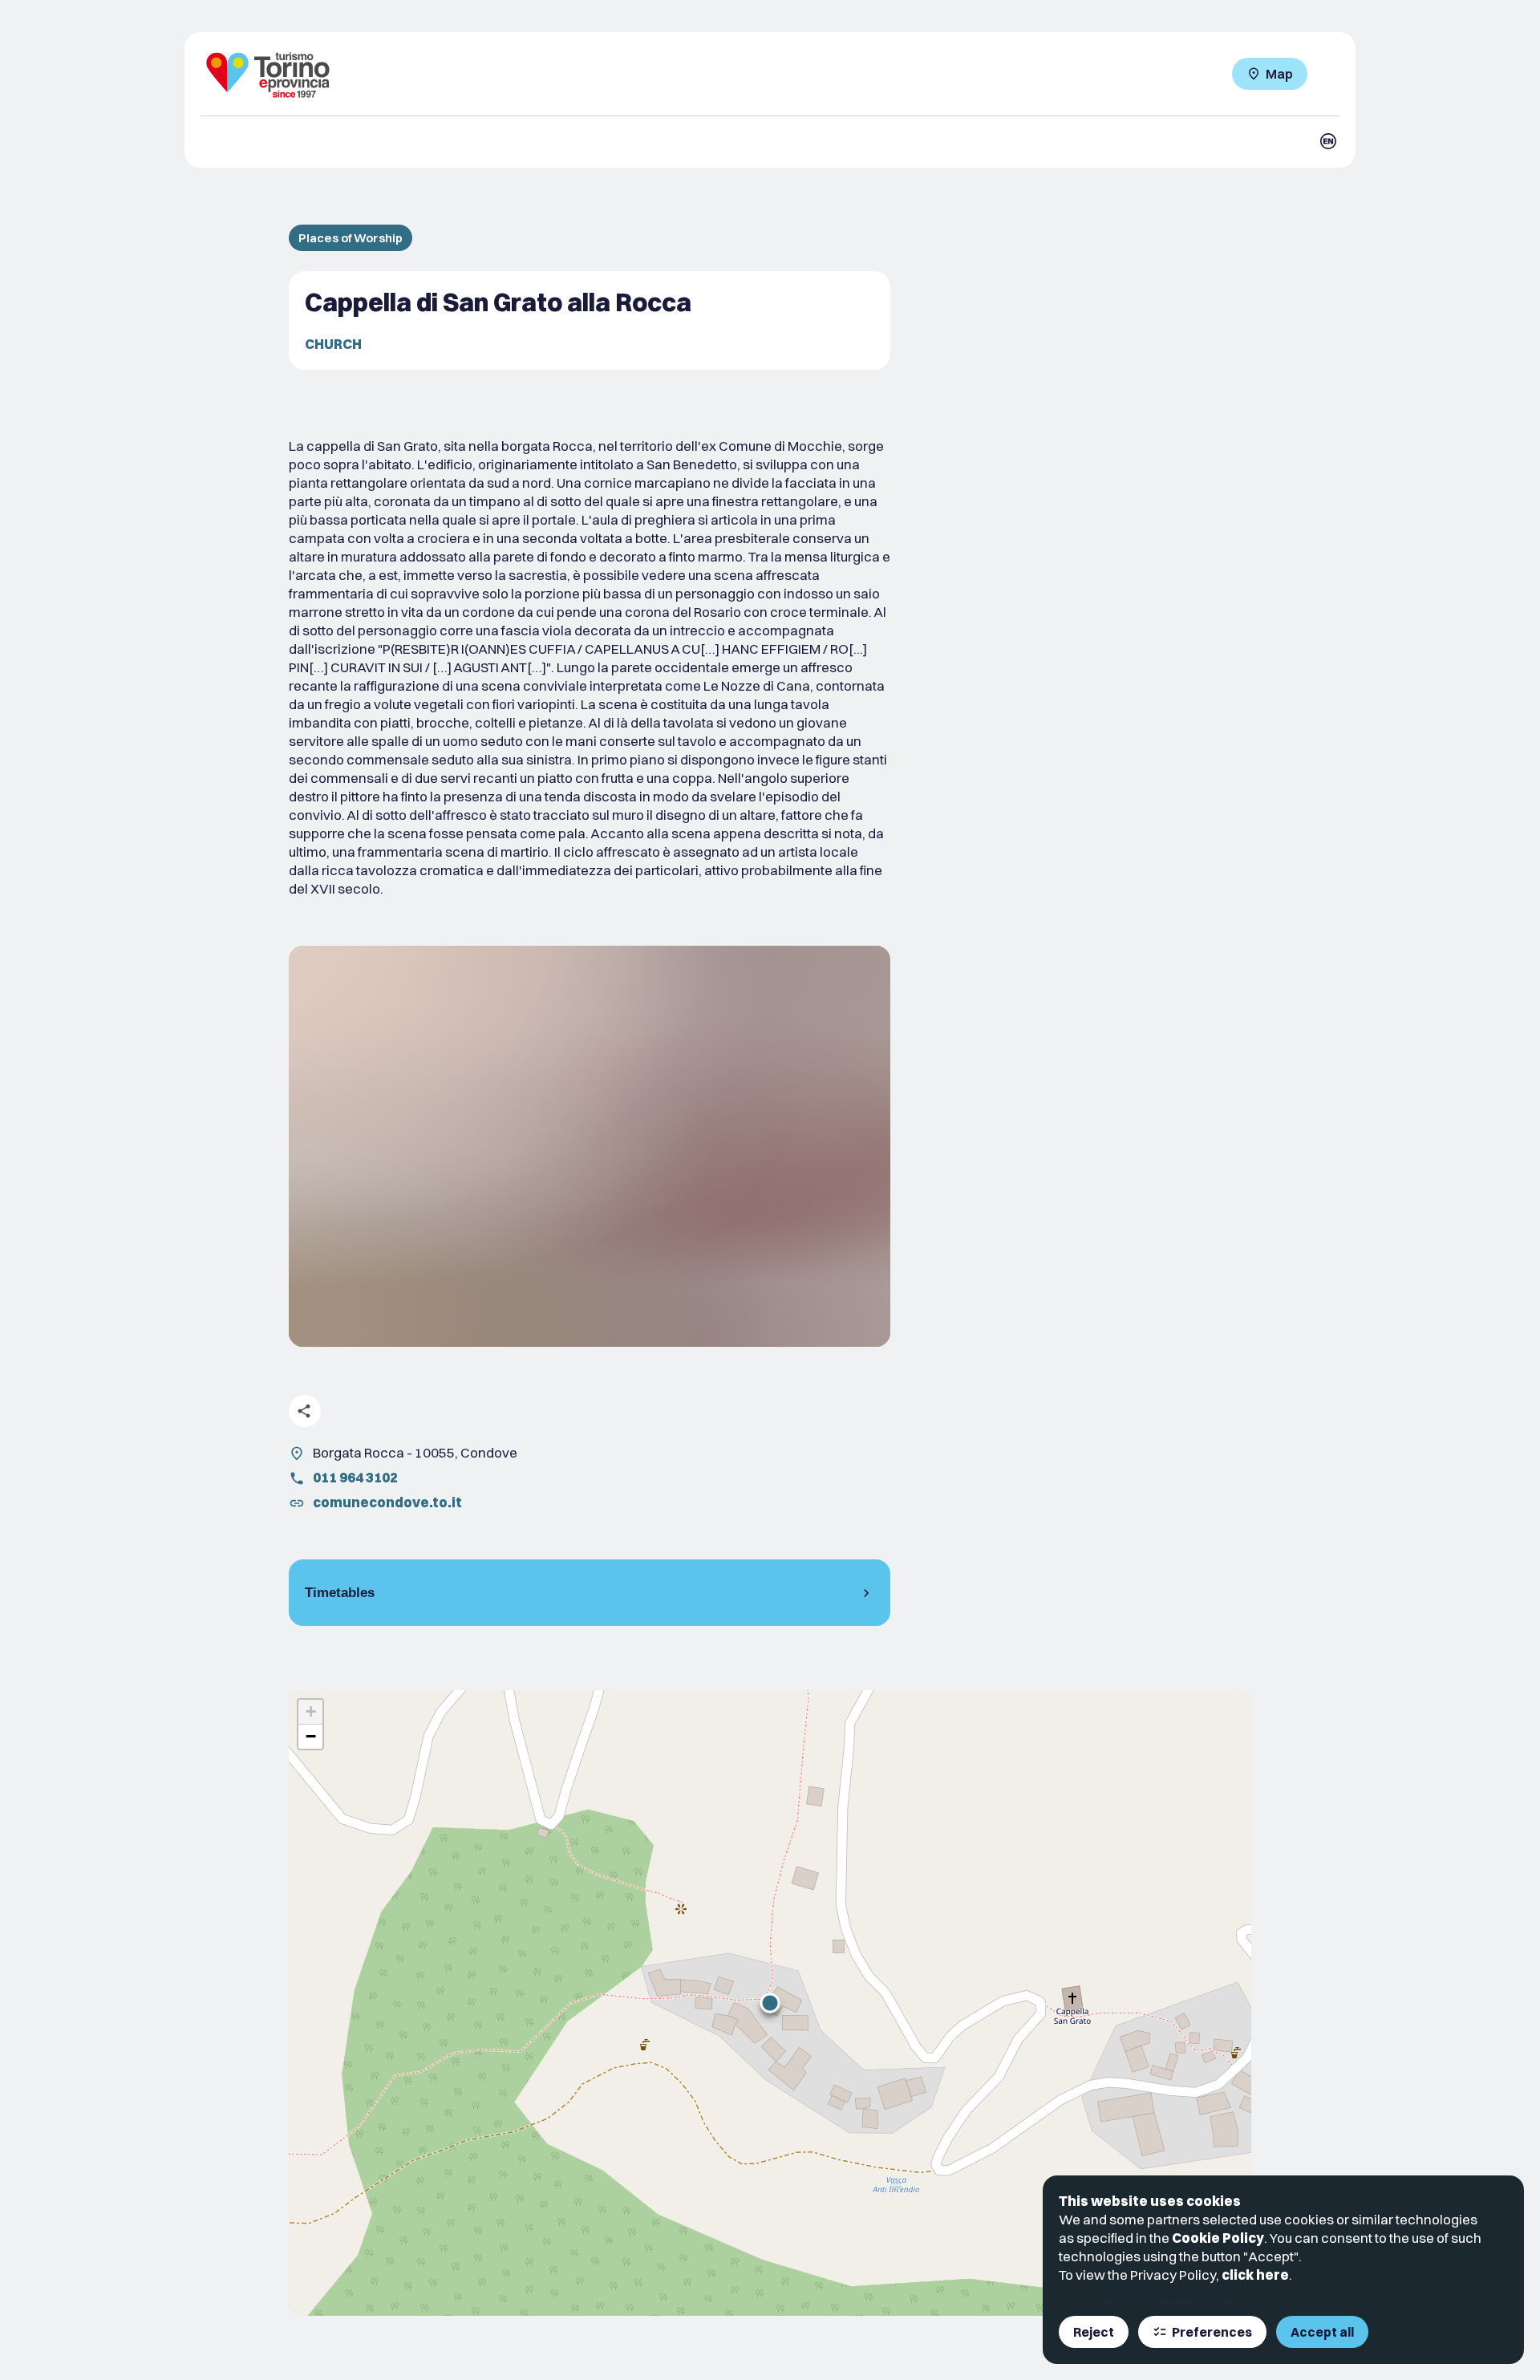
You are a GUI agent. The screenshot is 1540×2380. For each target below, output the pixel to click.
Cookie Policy (1218, 2238)
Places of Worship (351, 238)
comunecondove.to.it (387, 1502)
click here (1255, 2275)
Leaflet (1106, 2302)
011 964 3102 (355, 1477)
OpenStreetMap (1164, 2302)
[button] (770, 2003)
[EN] (1328, 141)
